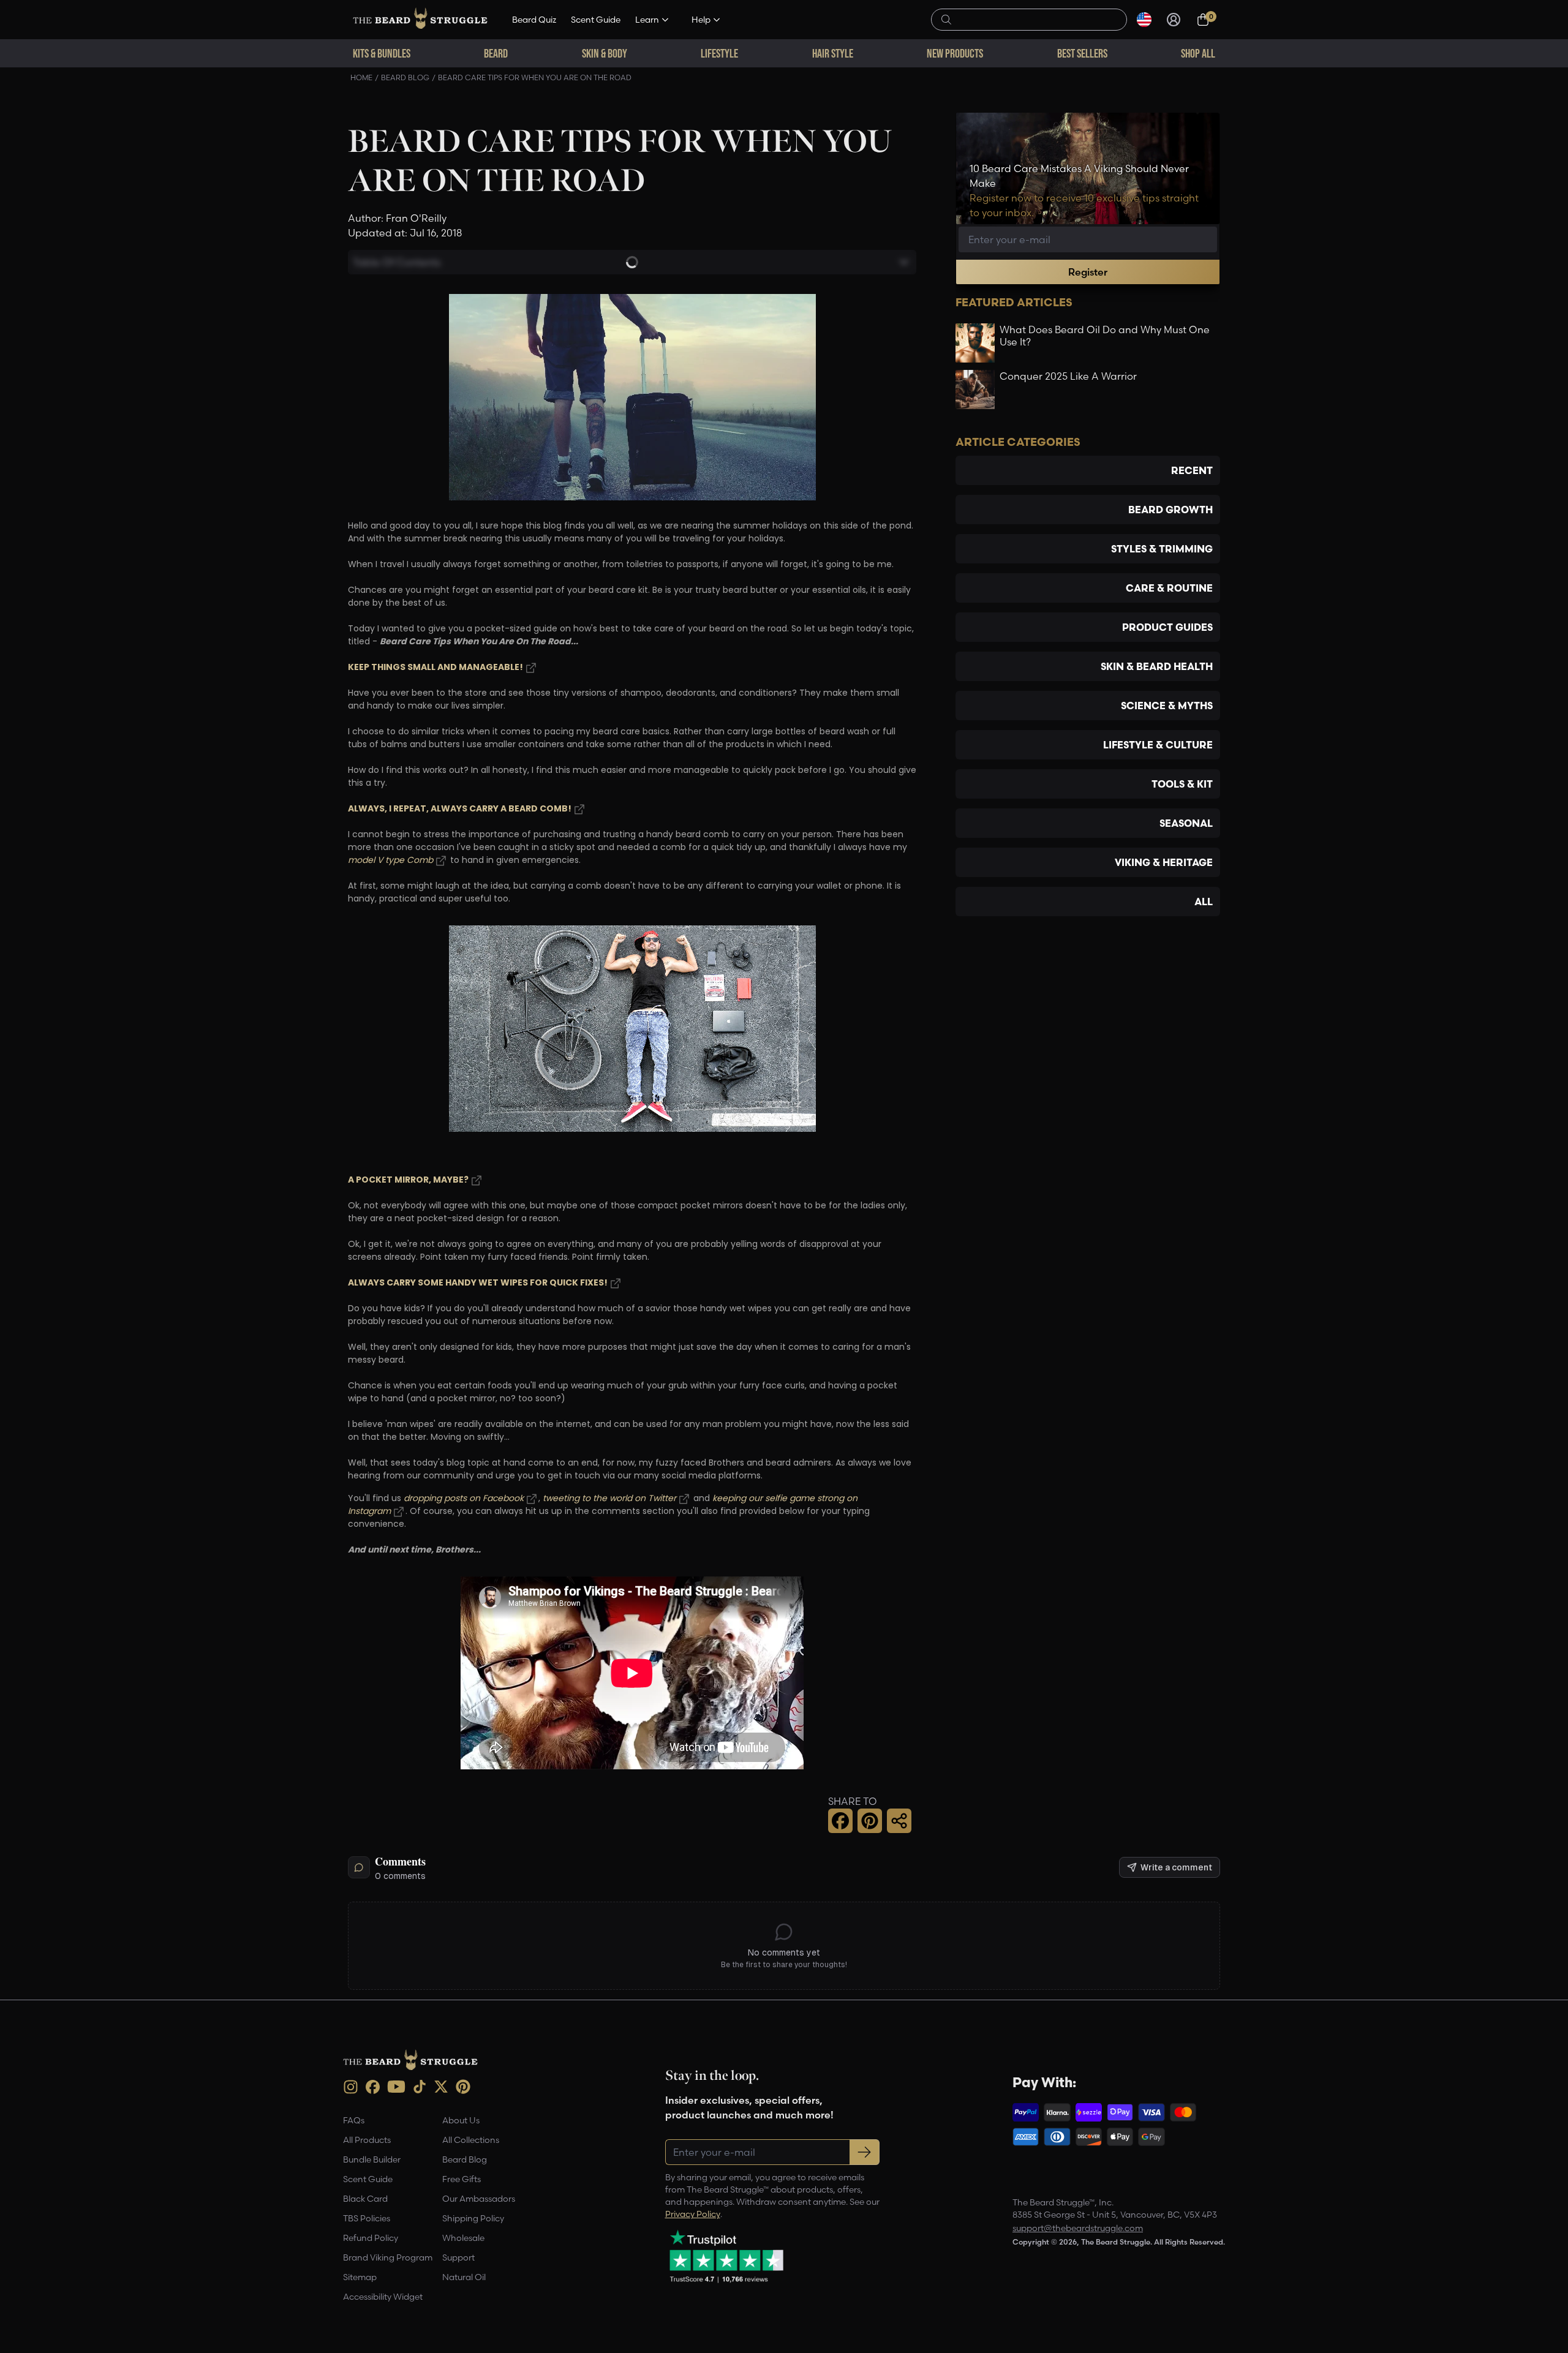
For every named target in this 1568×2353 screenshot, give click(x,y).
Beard (496, 53)
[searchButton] (946, 18)
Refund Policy (371, 2238)
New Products (955, 53)
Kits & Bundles (382, 53)
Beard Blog (405, 77)
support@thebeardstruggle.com (1078, 2228)
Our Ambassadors (479, 2199)
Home (361, 77)
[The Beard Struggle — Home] (420, 20)
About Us (461, 2120)
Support (458, 2257)
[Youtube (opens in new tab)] (396, 2087)
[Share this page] (899, 1821)
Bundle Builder (372, 2159)
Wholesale (463, 2238)
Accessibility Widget (383, 2297)
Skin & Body (605, 53)
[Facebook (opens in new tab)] (373, 2087)
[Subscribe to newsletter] (865, 2152)
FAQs (354, 2120)
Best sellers (1082, 53)
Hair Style (833, 53)
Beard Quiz (534, 20)
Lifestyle (719, 53)
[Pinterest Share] (870, 1821)
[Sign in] (1174, 20)
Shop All (1198, 53)
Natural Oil (464, 2277)
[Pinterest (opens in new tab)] (463, 2087)
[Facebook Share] (840, 1821)
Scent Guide (596, 20)
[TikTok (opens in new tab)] (420, 2087)
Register (1088, 272)
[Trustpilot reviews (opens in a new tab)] (726, 2256)
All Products (367, 2140)
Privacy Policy (693, 2214)
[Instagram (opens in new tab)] (351, 2087)
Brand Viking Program (388, 2257)
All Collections (471, 2140)
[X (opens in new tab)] (441, 2087)
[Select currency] (1144, 20)
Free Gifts (462, 2179)
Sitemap (360, 2277)
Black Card (365, 2199)
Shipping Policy (473, 2218)
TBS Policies (367, 2218)
